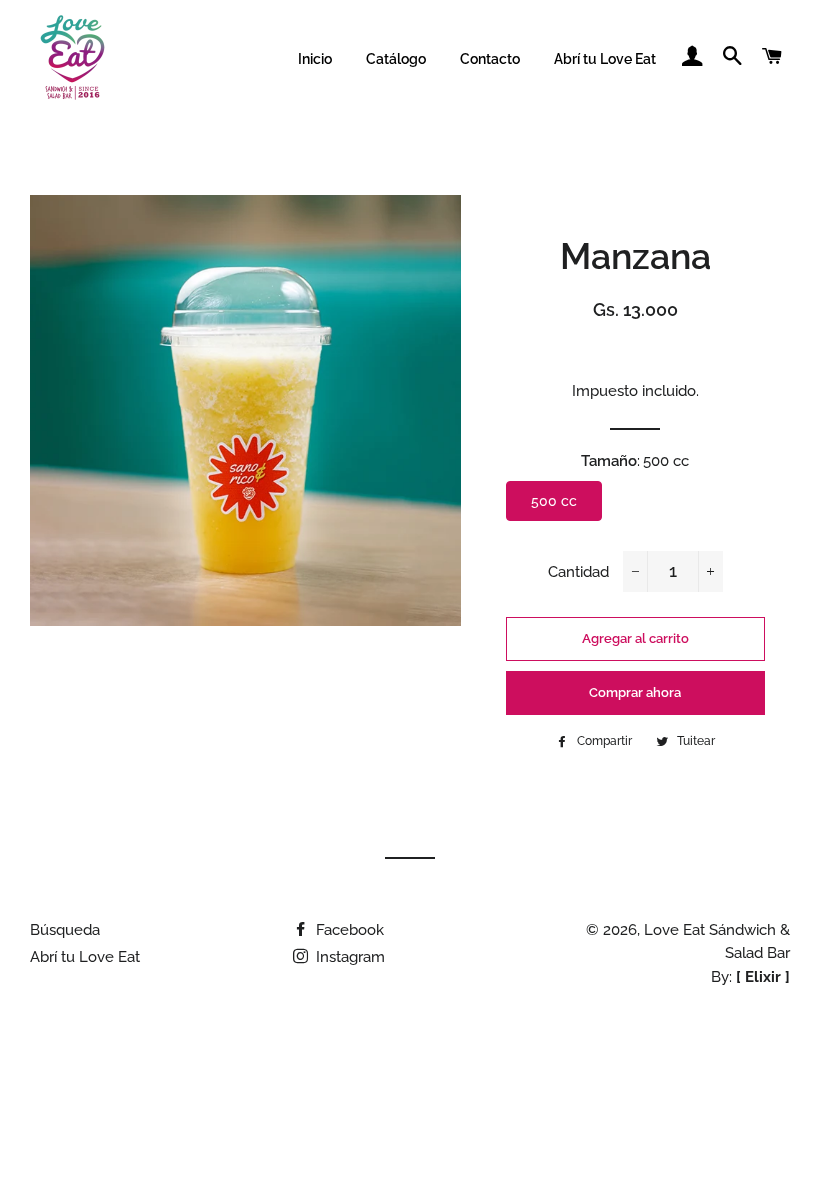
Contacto (490, 59)
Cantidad (578, 572)
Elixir (763, 977)
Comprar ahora (635, 692)
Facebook (348, 930)
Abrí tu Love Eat (605, 59)
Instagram (348, 957)
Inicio (315, 59)
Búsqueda (65, 930)
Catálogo (396, 59)
